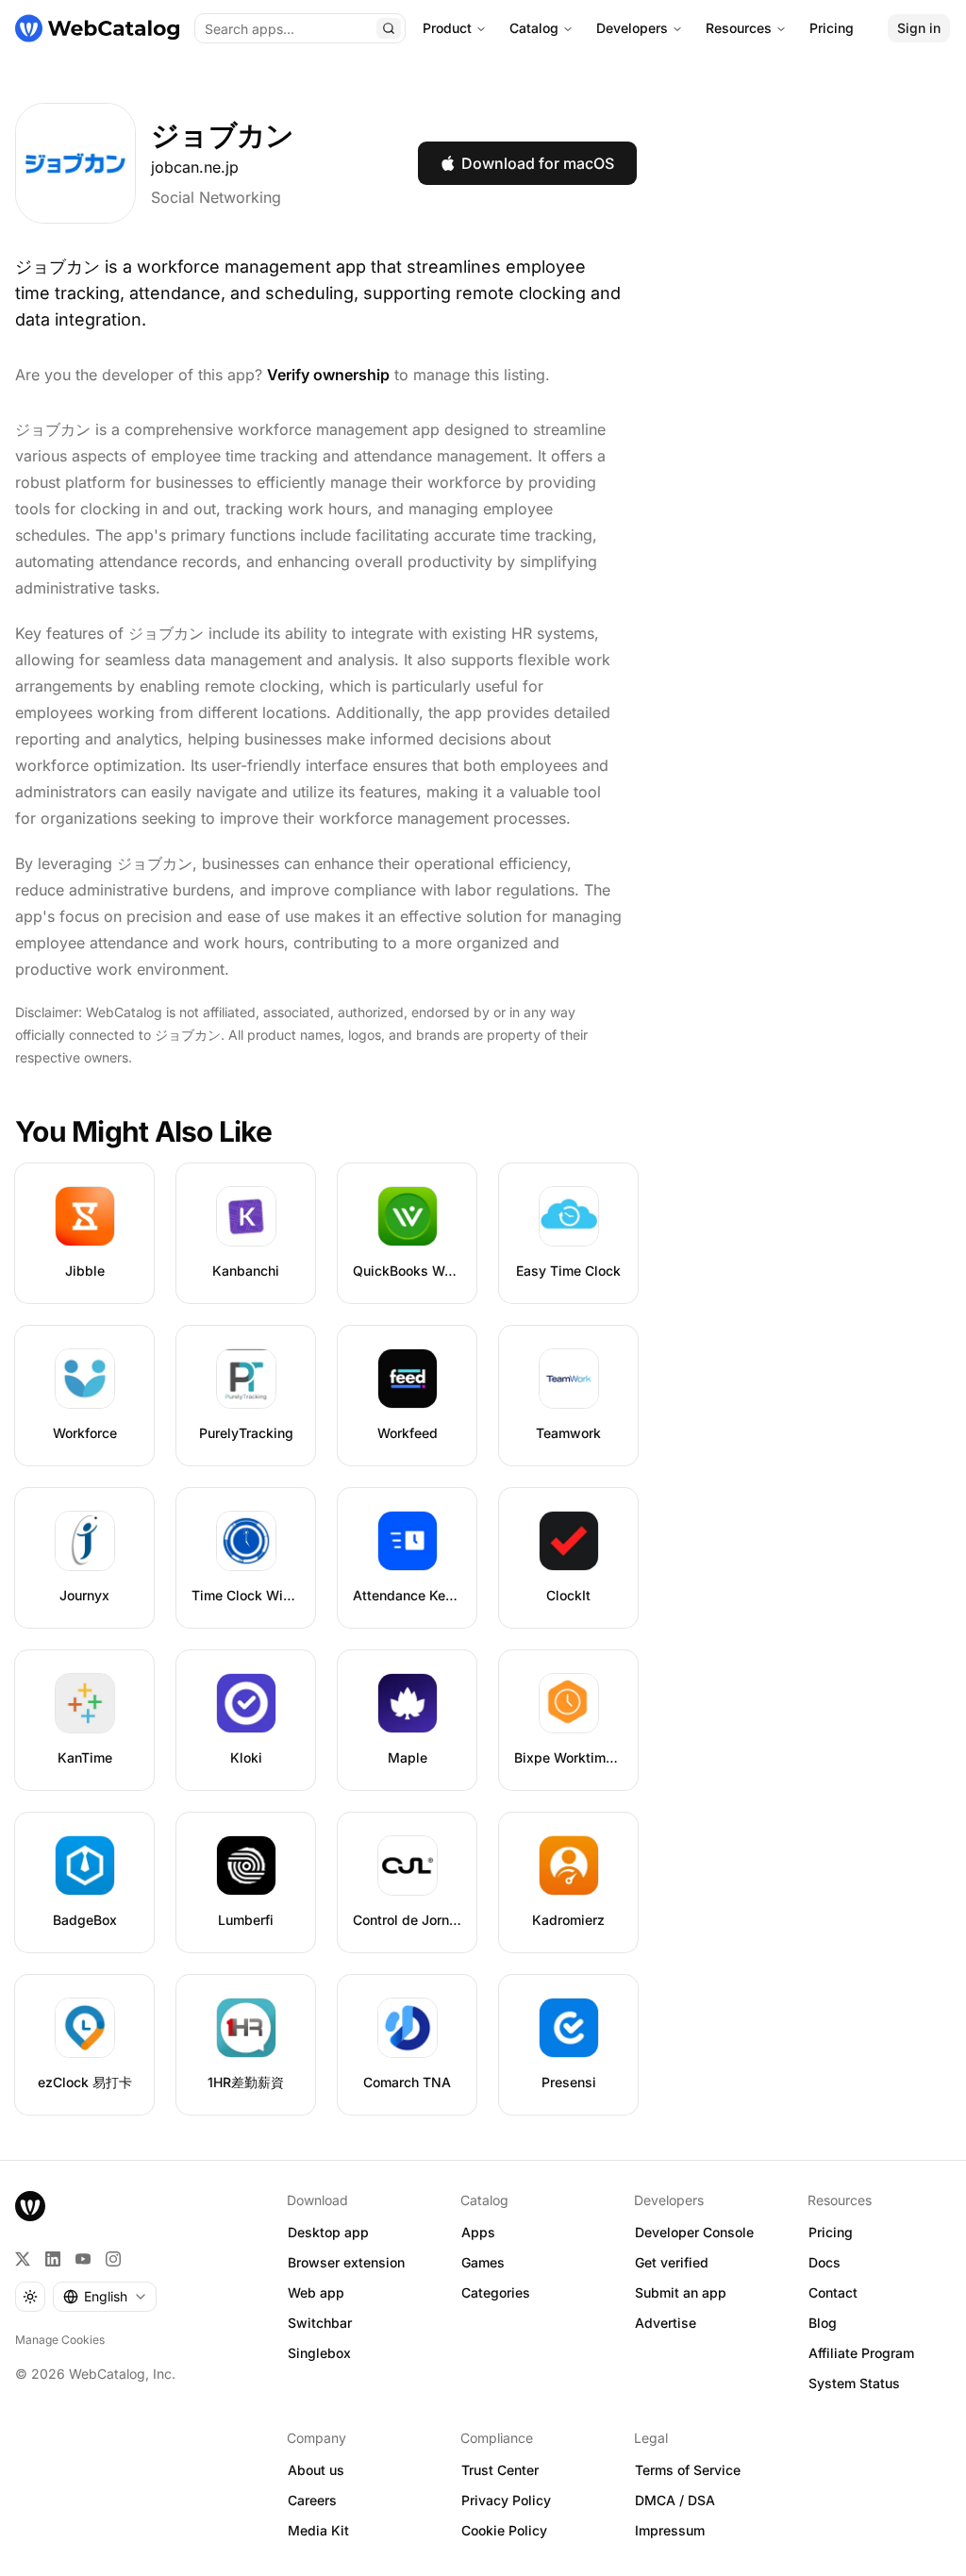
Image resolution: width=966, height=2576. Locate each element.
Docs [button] (824, 2262)
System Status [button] (854, 2383)
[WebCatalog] (30, 2206)
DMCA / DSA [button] (675, 2500)
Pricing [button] (831, 2232)
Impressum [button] (670, 2530)
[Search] (389, 28)
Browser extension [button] (346, 2262)
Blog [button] (823, 2323)
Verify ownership (328, 375)
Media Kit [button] (318, 2530)
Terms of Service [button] (688, 2470)
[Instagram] (113, 2259)
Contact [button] (833, 2292)
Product (447, 28)
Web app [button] (316, 2292)
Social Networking (216, 197)
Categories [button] (496, 2292)
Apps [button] (478, 2232)
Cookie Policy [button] (504, 2530)
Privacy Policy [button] (506, 2500)
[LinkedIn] (53, 2259)
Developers (632, 28)
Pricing (832, 28)
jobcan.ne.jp (195, 167)
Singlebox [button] (319, 2353)
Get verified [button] (672, 2262)
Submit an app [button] (681, 2292)
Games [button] (483, 2262)
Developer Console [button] (694, 2232)
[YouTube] (83, 2259)
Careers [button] (312, 2500)
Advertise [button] (666, 2323)
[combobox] (105, 2297)
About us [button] (316, 2470)
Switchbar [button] (320, 2323)
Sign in (919, 28)
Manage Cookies (60, 2340)
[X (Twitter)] (23, 2259)
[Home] (97, 28)
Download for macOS (538, 163)
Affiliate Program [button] (861, 2353)
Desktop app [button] (328, 2232)
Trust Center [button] (500, 2470)
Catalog (534, 28)
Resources (739, 28)
